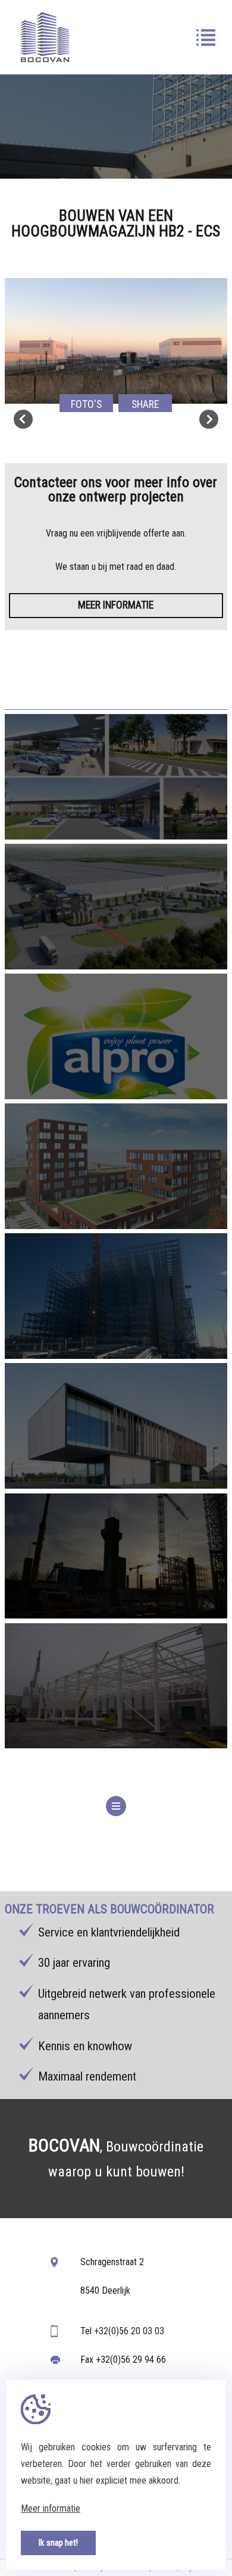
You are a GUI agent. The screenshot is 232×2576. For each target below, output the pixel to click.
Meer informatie (116, 605)
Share (145, 404)
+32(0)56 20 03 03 (129, 2331)
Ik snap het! (58, 2543)
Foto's (86, 404)
